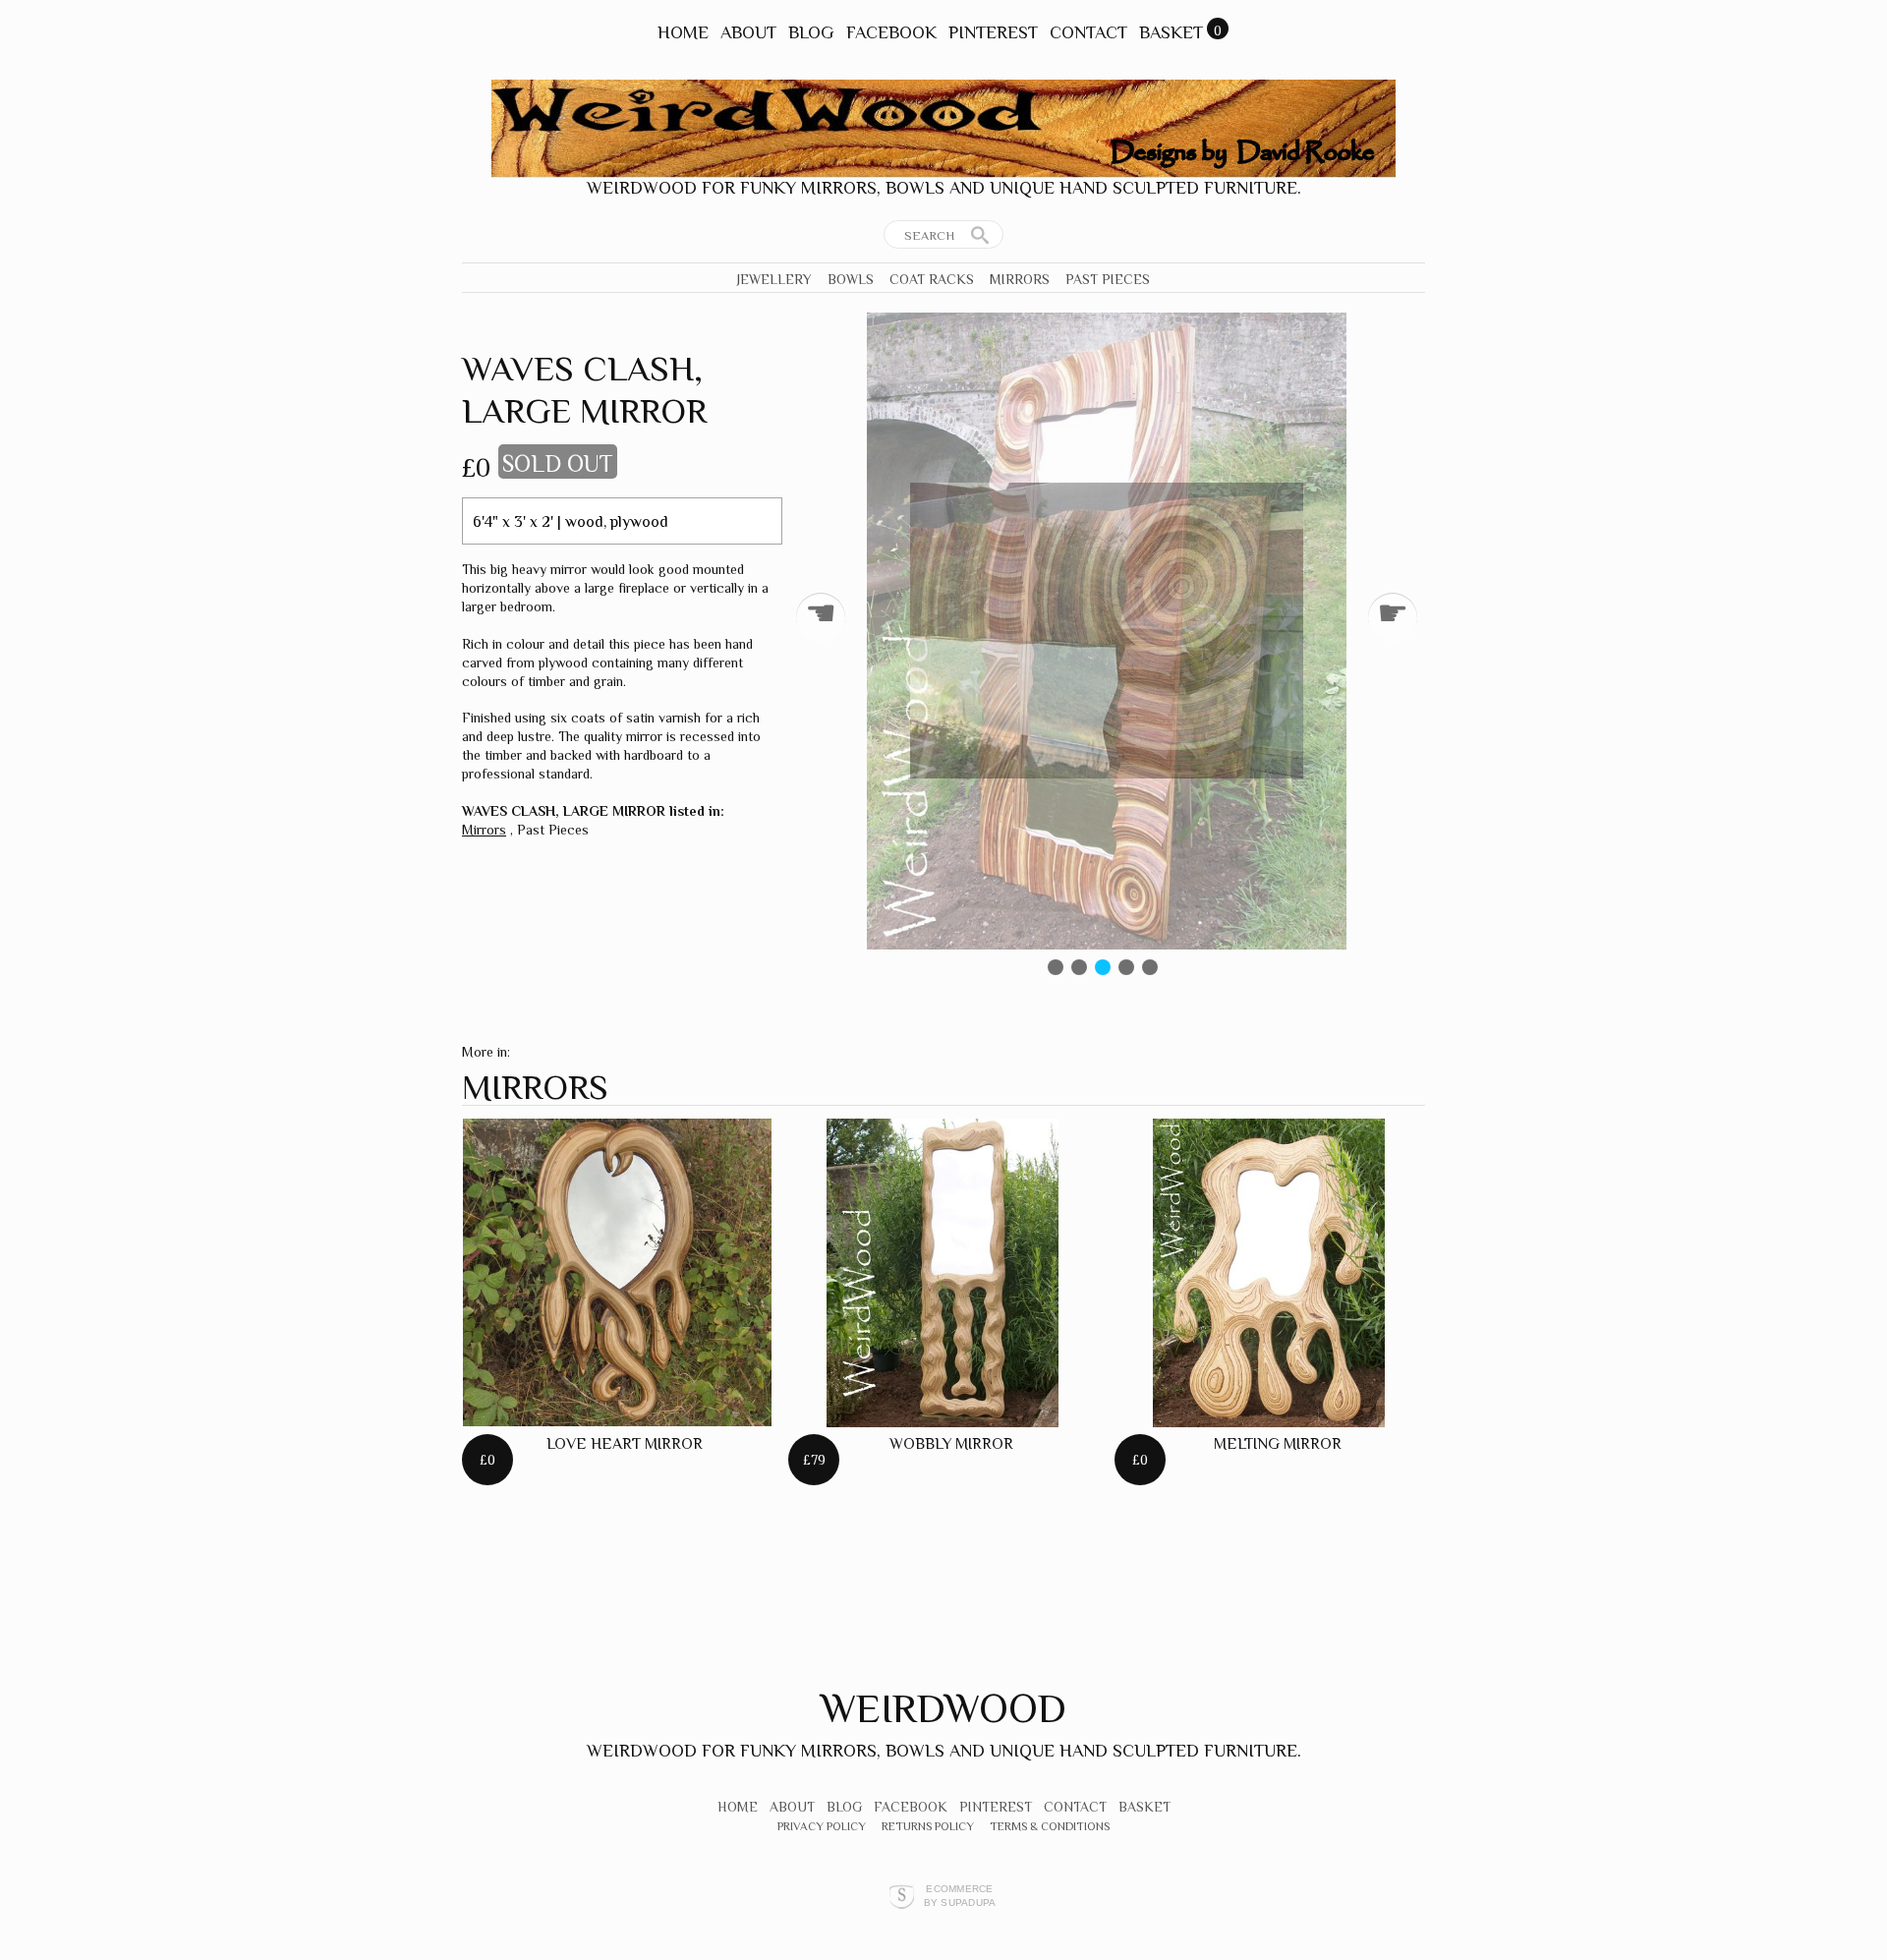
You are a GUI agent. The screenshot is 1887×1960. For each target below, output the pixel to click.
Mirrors (1020, 279)
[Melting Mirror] (1269, 1273)
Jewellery (774, 279)
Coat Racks (932, 279)
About (748, 32)
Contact (1088, 32)
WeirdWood (943, 1708)
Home (683, 32)
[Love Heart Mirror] (617, 1272)
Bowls (851, 279)
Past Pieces (1108, 279)
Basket (1171, 32)
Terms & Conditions (1050, 1826)
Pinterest (993, 32)
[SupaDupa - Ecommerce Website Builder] (902, 1896)
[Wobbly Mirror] (943, 1273)
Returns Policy (928, 1826)
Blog (811, 32)
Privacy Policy (822, 1826)
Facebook (891, 32)
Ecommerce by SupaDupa (960, 1895)
